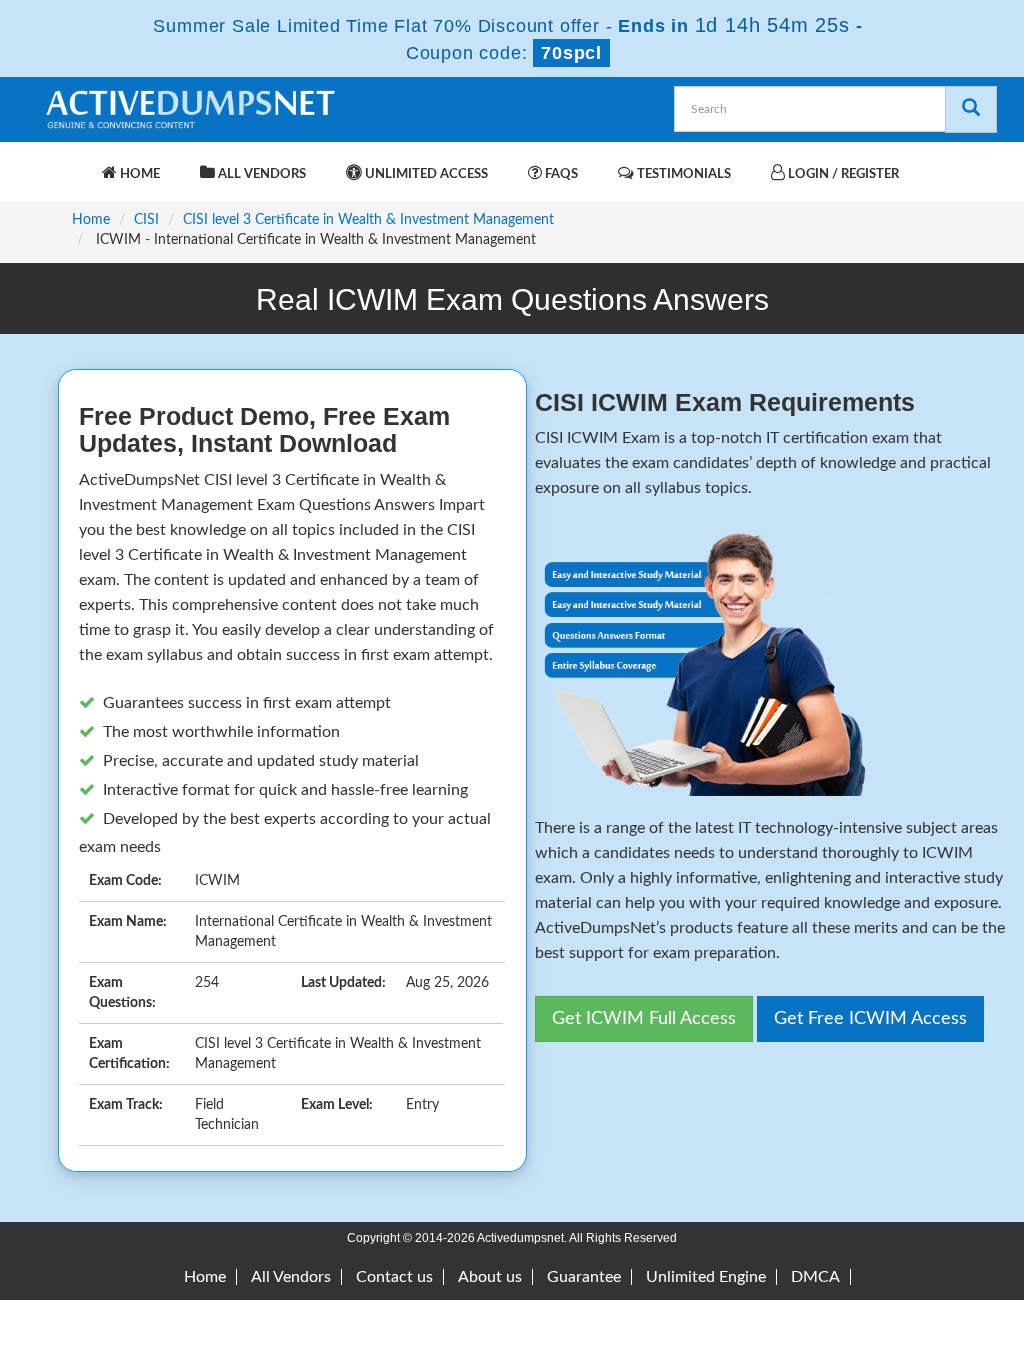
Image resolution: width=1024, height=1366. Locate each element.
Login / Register (842, 174)
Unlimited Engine (706, 1277)
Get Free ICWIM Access (870, 1019)
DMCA (815, 1277)
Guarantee (584, 1277)
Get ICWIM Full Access (644, 1019)
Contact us (394, 1277)
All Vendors (260, 174)
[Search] (971, 109)
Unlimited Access (425, 174)
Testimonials (682, 174)
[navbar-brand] (67, 164)
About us (490, 1277)
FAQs (560, 174)
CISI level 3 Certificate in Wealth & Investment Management (368, 220)
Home (138, 174)
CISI (146, 220)
